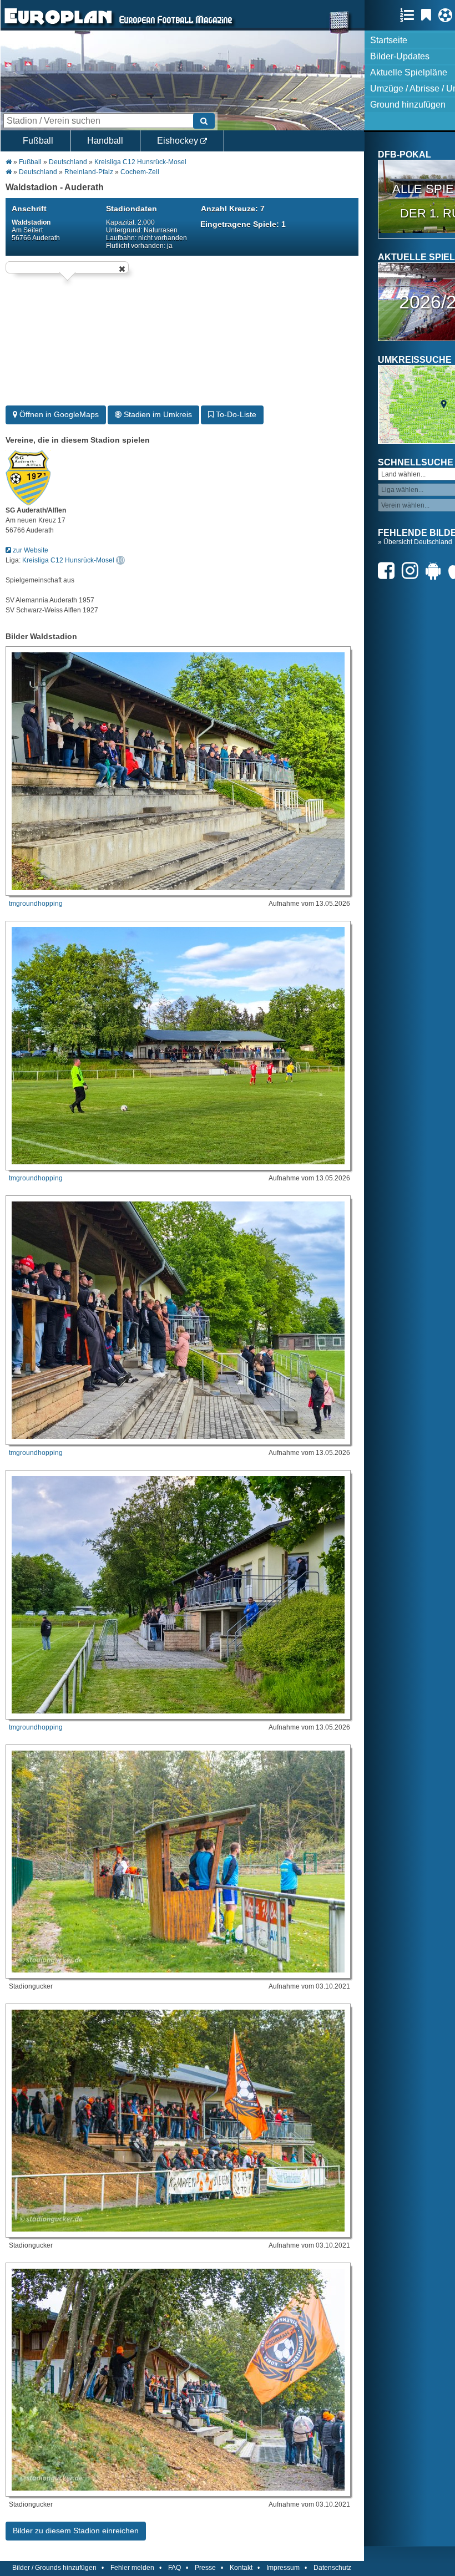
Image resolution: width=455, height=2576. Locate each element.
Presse (205, 2568)
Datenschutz (332, 2568)
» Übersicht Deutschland (415, 542)
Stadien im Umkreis (157, 414)
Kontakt (241, 2568)
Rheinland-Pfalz (89, 172)
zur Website (30, 550)
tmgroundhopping (36, 904)
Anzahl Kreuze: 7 (233, 209)
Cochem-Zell (140, 172)
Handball (105, 141)
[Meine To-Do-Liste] (429, 15)
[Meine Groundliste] (410, 15)
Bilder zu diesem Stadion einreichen (76, 2531)
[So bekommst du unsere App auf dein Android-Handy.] (436, 571)
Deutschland (68, 162)
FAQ (175, 2568)
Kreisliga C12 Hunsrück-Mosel (140, 162)
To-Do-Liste (235, 414)
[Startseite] (58, 26)
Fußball (38, 141)
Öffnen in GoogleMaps (58, 414)
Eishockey (179, 141)
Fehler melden (132, 2568)
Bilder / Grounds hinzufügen (54, 2568)
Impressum (283, 2568)
